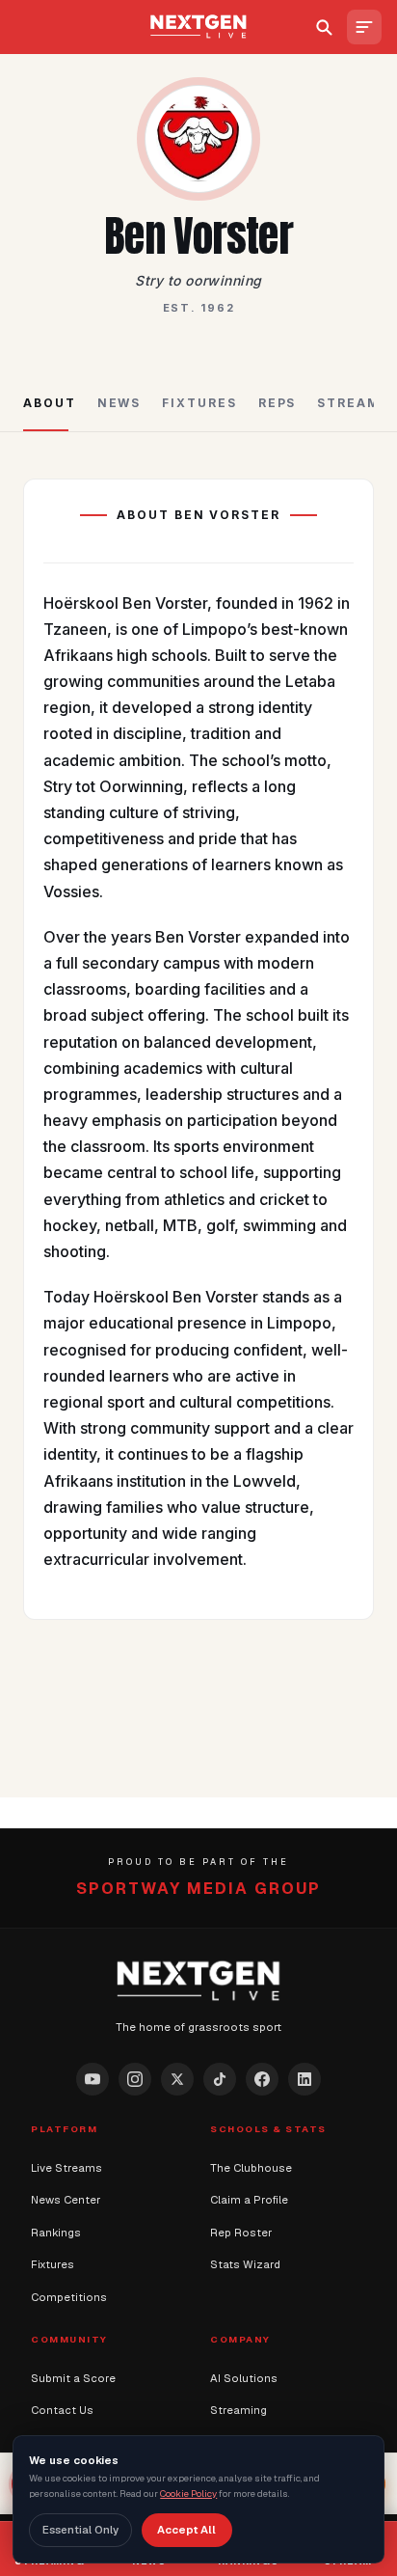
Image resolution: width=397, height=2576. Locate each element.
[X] (177, 2079)
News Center (66, 2200)
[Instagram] (135, 2079)
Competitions (69, 2297)
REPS (278, 403)
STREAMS (353, 403)
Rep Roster (241, 2233)
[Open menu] (364, 27)
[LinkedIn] (304, 2079)
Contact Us (62, 2410)
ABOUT (50, 403)
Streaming (238, 2410)
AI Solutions (244, 2378)
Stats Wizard (245, 2264)
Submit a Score (73, 2378)
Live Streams (66, 2168)
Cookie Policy (188, 2494)
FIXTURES (199, 403)
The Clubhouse (251, 2168)
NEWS (119, 403)
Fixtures (53, 2264)
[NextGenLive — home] (199, 27)
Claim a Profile (249, 2200)
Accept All (186, 2530)
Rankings (56, 2233)
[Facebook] (262, 2079)
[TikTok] (220, 2079)
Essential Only (80, 2530)
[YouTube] (93, 2079)
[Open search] (324, 27)
